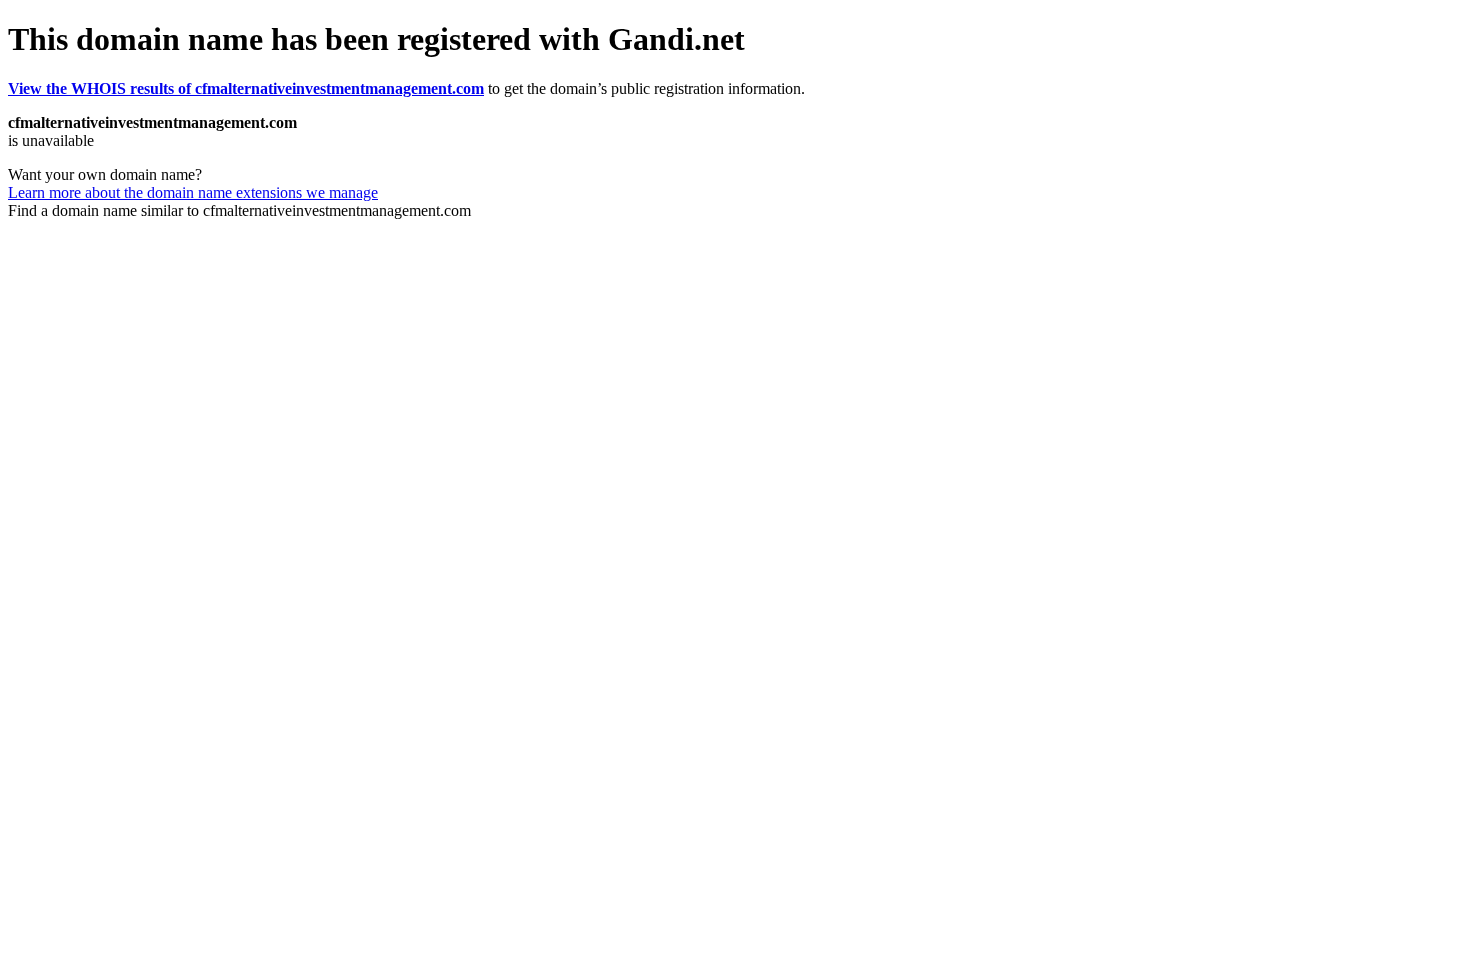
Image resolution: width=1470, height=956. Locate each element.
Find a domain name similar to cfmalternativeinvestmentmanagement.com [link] (239, 210)
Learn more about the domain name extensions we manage (193, 192)
